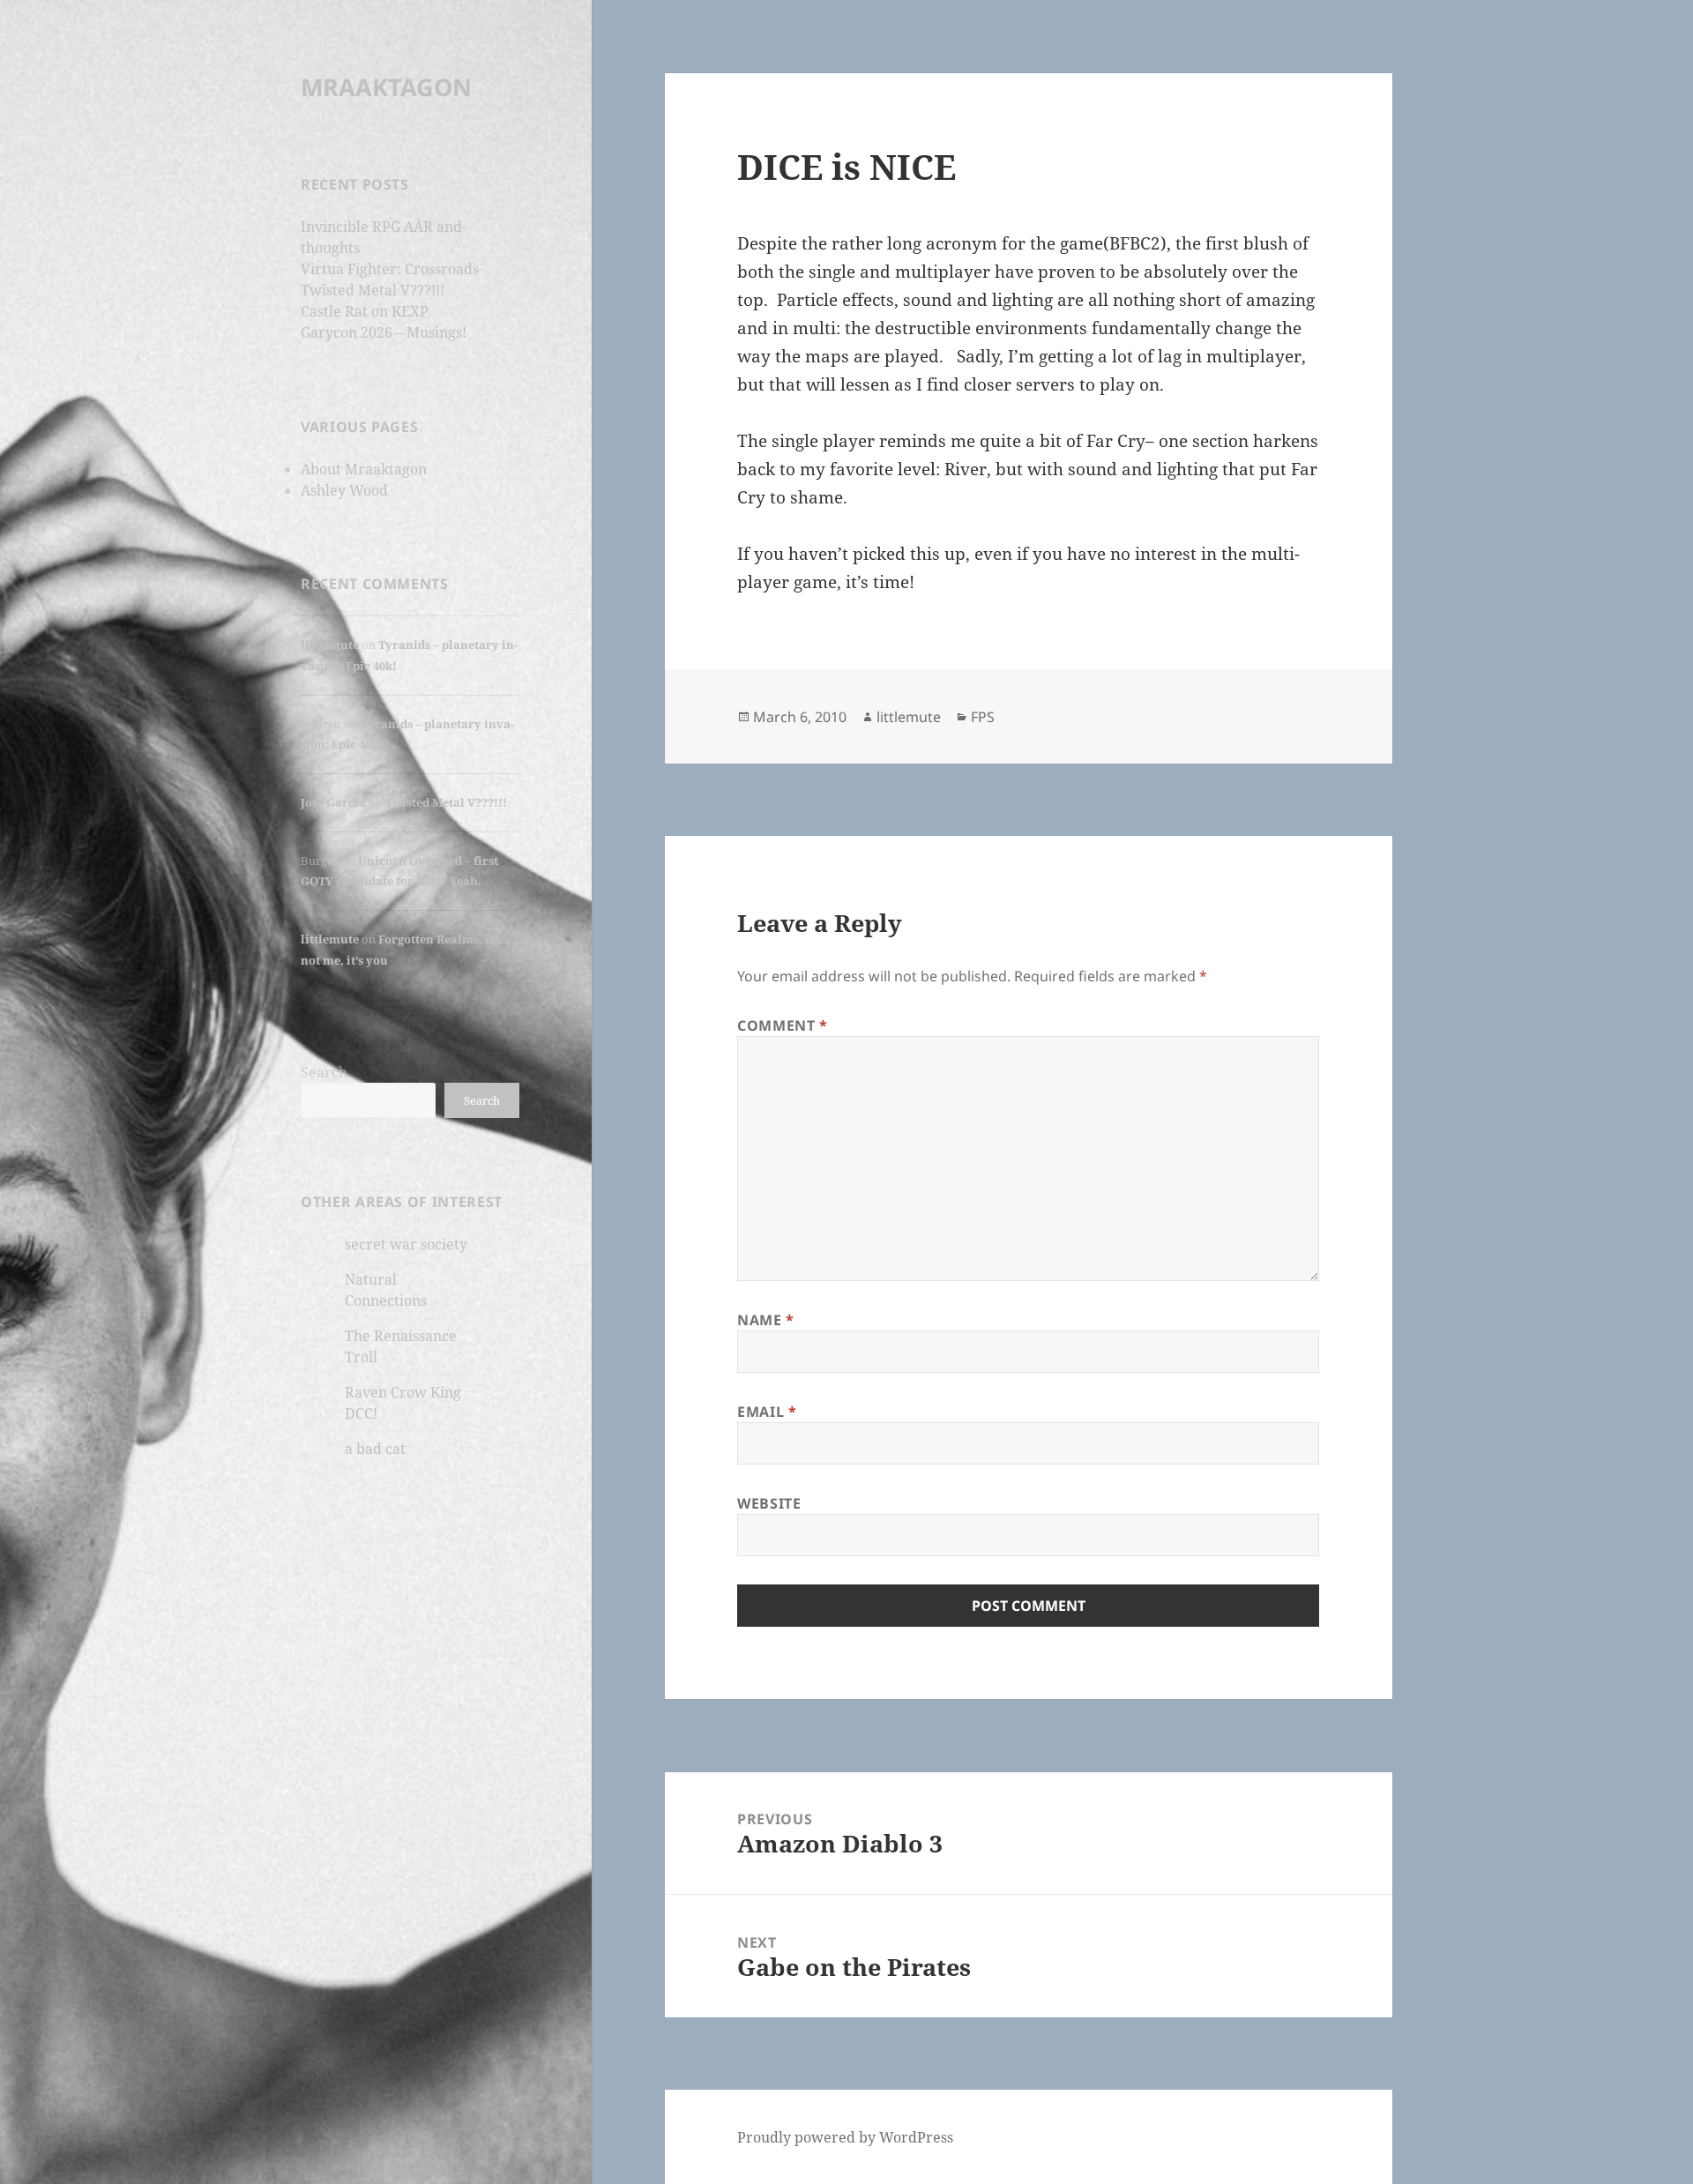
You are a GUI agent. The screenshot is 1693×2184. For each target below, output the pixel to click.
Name (766, 1320)
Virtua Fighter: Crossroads (390, 269)
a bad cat (375, 1449)
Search (324, 1072)
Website (769, 1503)
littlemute (330, 645)
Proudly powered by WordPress (845, 2137)
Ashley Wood (344, 490)
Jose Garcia (333, 802)
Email (767, 1412)
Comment (783, 1025)
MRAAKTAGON (386, 87)
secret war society (406, 1244)
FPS (983, 717)
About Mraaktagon (364, 469)
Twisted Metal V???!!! (373, 290)
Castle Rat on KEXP (365, 311)
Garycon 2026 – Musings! (384, 332)
